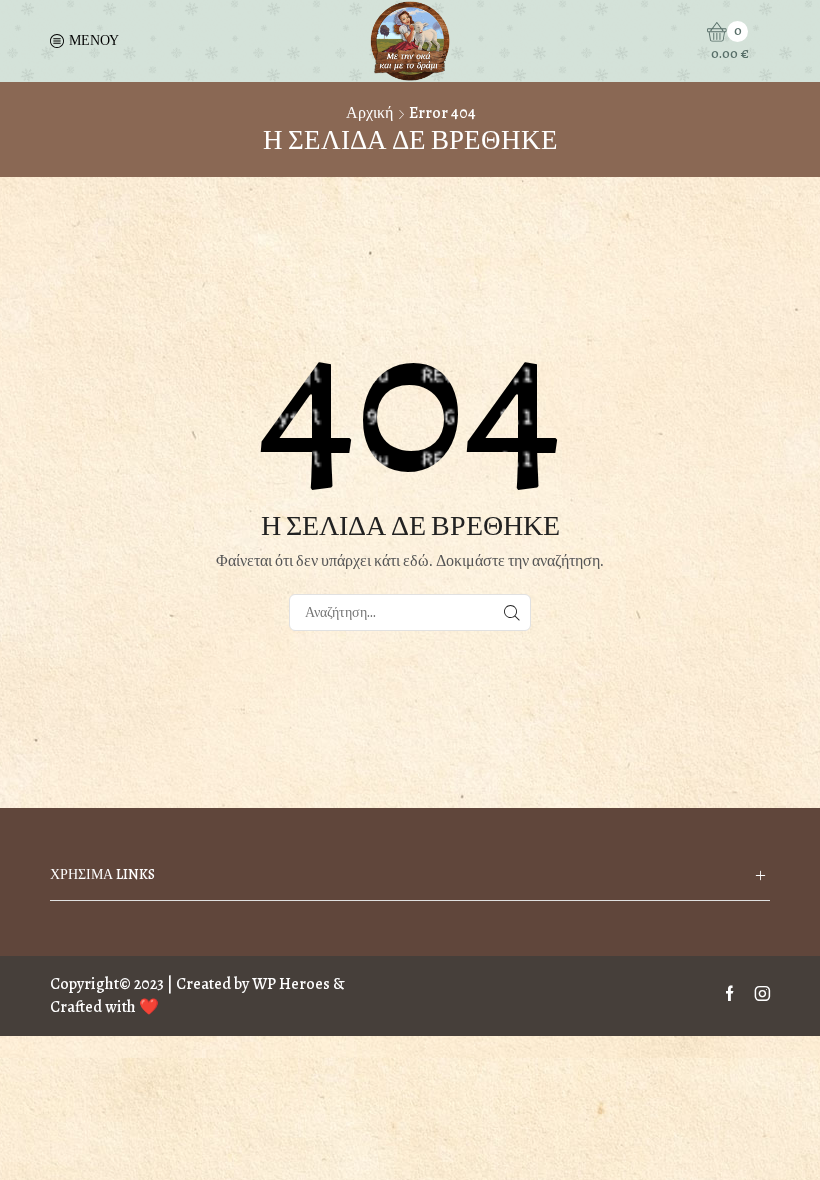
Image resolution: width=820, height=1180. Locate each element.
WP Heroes (291, 984)
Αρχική (369, 113)
